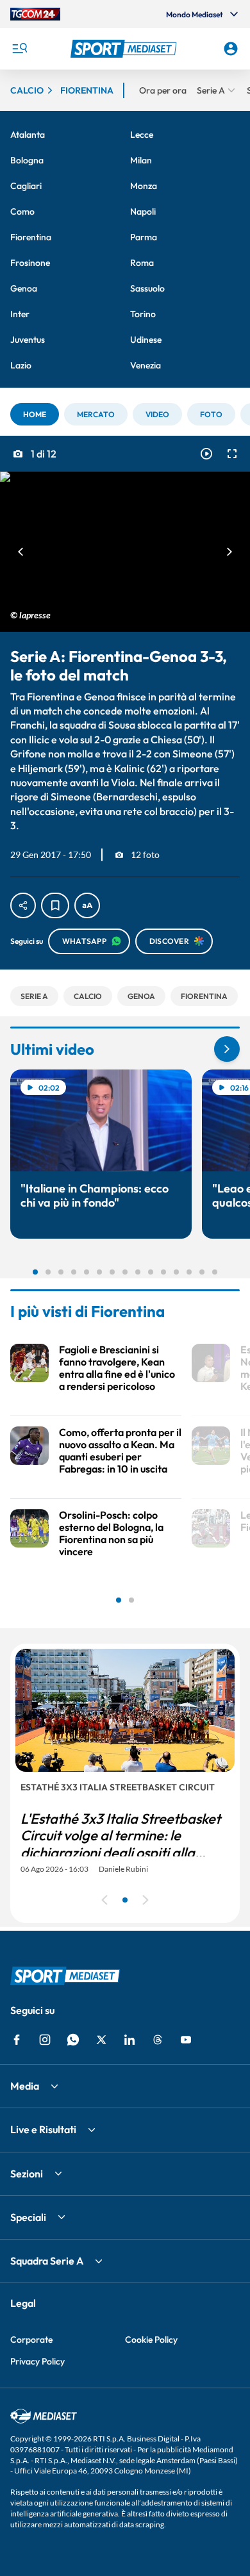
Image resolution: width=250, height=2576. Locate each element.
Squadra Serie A (47, 2261)
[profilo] (231, 49)
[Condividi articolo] (23, 905)
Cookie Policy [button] (151, 2340)
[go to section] (227, 1049)
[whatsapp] (73, 2040)
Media (25, 2086)
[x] (101, 2040)
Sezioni (27, 2174)
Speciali (28, 2217)
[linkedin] (129, 2040)
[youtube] (186, 2040)
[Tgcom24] (35, 14)
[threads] (158, 2040)
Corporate (31, 2340)
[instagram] (45, 2040)
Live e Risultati (43, 2129)
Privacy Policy (37, 2361)
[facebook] (17, 2040)
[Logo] (125, 49)
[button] (125, 49)
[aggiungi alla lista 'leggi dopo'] (55, 905)
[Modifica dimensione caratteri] (87, 905)
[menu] (19, 49)
